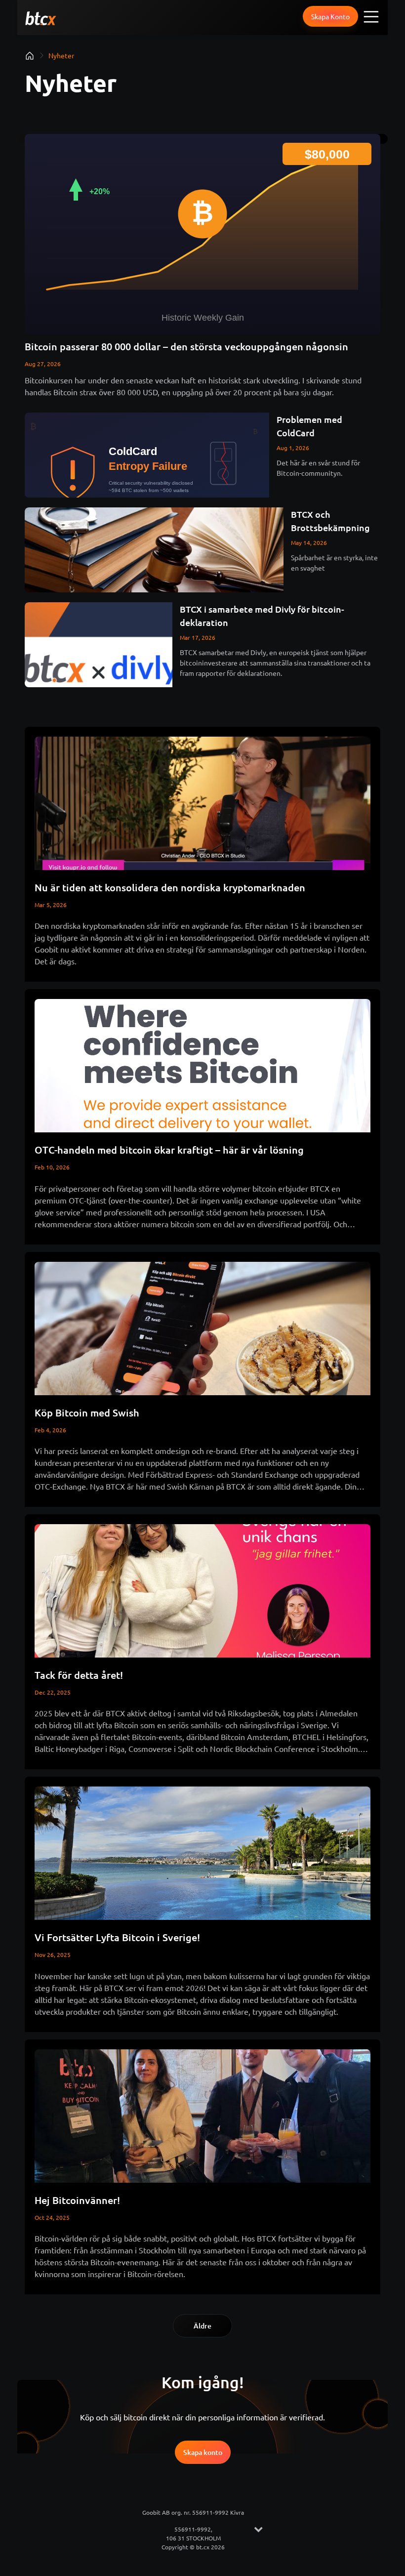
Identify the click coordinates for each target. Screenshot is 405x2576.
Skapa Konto (330, 16)
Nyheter (61, 55)
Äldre (202, 2326)
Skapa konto (203, 2452)
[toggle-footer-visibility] (258, 2530)
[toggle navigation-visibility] (372, 16)
